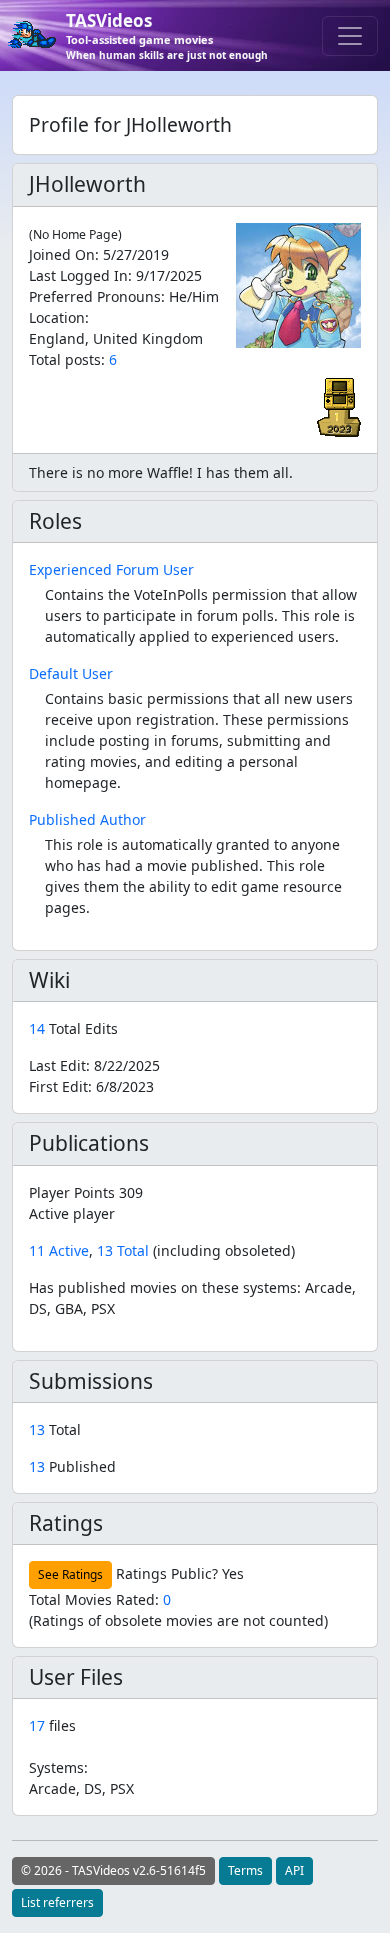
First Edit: (91, 1086)
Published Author (87, 819)
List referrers (57, 1902)
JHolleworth (87, 184)
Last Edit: (94, 1065)
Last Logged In (78, 275)
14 (39, 1028)
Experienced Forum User (111, 569)
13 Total (123, 1250)
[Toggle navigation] (350, 36)
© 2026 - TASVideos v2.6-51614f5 (113, 1870)
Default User (71, 673)
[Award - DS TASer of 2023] (339, 405)
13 (39, 1429)
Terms (245, 1870)
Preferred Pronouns (95, 296)
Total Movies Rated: (100, 1599)
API (294, 1870)
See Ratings (70, 1574)
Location (57, 317)
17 (37, 1725)
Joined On (62, 254)
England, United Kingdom (116, 338)
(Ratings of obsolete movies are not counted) (178, 1620)
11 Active (59, 1250)
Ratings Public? (167, 1573)
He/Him (194, 296)
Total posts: (67, 359)
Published (72, 1466)
